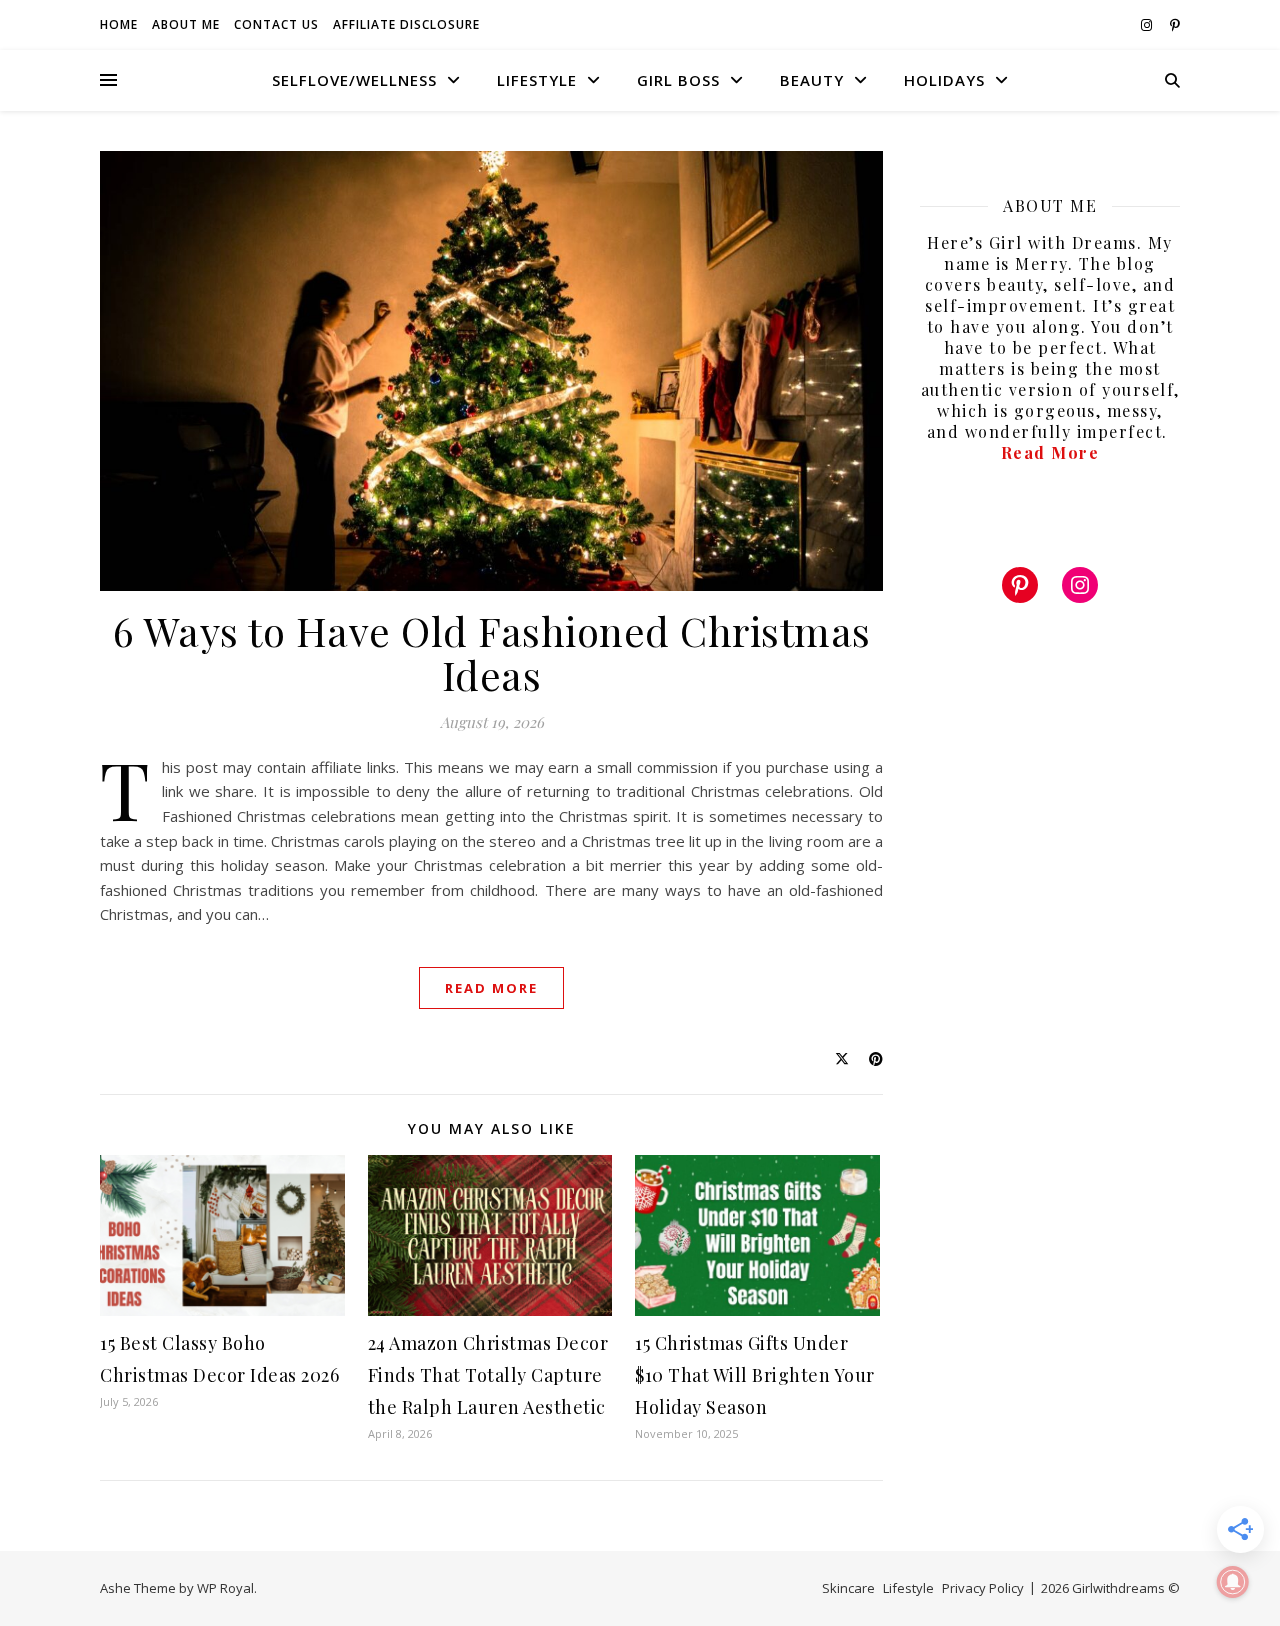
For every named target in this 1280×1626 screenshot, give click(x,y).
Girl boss (678, 80)
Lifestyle (537, 80)
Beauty (812, 80)
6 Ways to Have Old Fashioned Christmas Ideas (492, 652)
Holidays (944, 80)
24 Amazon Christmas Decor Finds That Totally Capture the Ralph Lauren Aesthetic (488, 1375)
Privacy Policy (983, 1588)
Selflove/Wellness (354, 80)
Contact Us (276, 24)
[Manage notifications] (1233, 1582)
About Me (186, 24)
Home (119, 24)
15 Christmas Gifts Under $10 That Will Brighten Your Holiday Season (755, 1375)
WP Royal (225, 1588)
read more (491, 988)
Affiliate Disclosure (406, 24)
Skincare (848, 1588)
